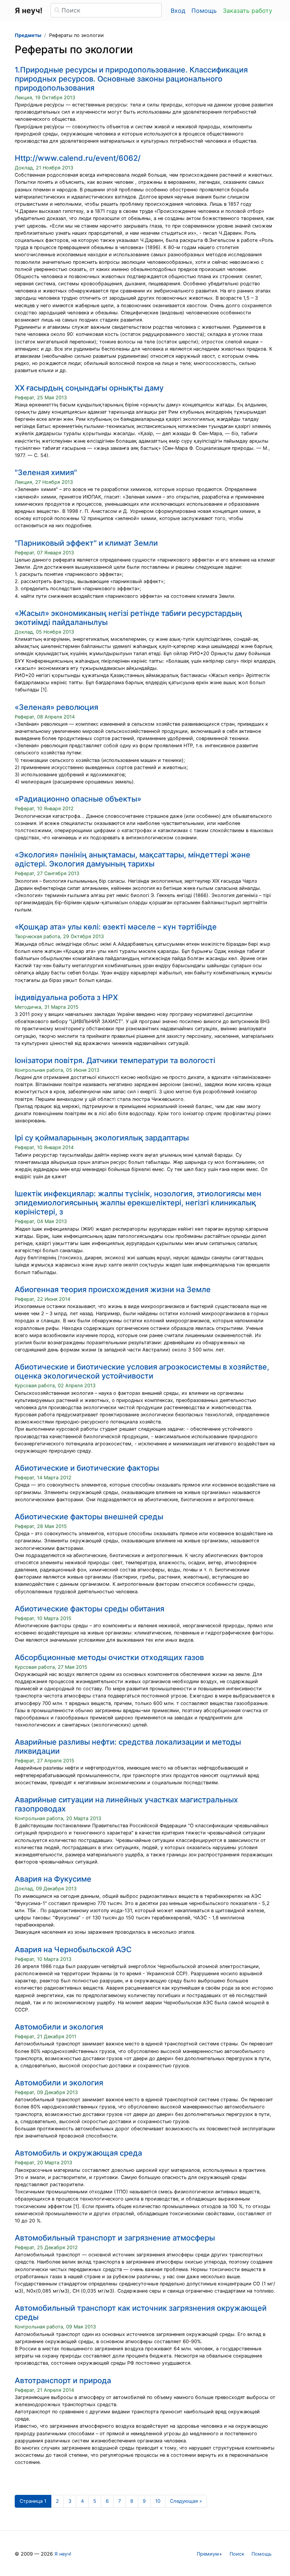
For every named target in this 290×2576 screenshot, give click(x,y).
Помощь (204, 11)
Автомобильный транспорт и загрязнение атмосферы (115, 2238)
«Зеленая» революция (56, 707)
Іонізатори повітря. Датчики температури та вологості (115, 1060)
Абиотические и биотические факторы (87, 1468)
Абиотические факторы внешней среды (89, 1517)
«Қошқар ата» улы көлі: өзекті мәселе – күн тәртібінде (116, 927)
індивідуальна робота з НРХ (66, 997)
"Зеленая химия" (46, 472)
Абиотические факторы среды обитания (89, 1609)
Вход (178, 11)
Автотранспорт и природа (63, 2381)
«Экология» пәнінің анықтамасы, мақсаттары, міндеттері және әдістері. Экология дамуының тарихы (133, 859)
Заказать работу (248, 11)
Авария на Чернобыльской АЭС (73, 1950)
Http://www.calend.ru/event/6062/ (78, 158)
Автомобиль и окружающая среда (78, 2153)
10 (158, 2501)
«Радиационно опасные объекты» (78, 799)
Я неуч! (63, 2554)
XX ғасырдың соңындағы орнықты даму (89, 388)
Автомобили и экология (59, 2027)
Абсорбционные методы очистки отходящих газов (109, 1657)
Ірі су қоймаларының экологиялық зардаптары (102, 1138)
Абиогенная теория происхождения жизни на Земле (113, 1290)
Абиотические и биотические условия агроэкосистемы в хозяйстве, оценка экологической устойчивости (142, 1371)
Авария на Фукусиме (53, 1879)
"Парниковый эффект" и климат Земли (86, 543)
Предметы (28, 35)
